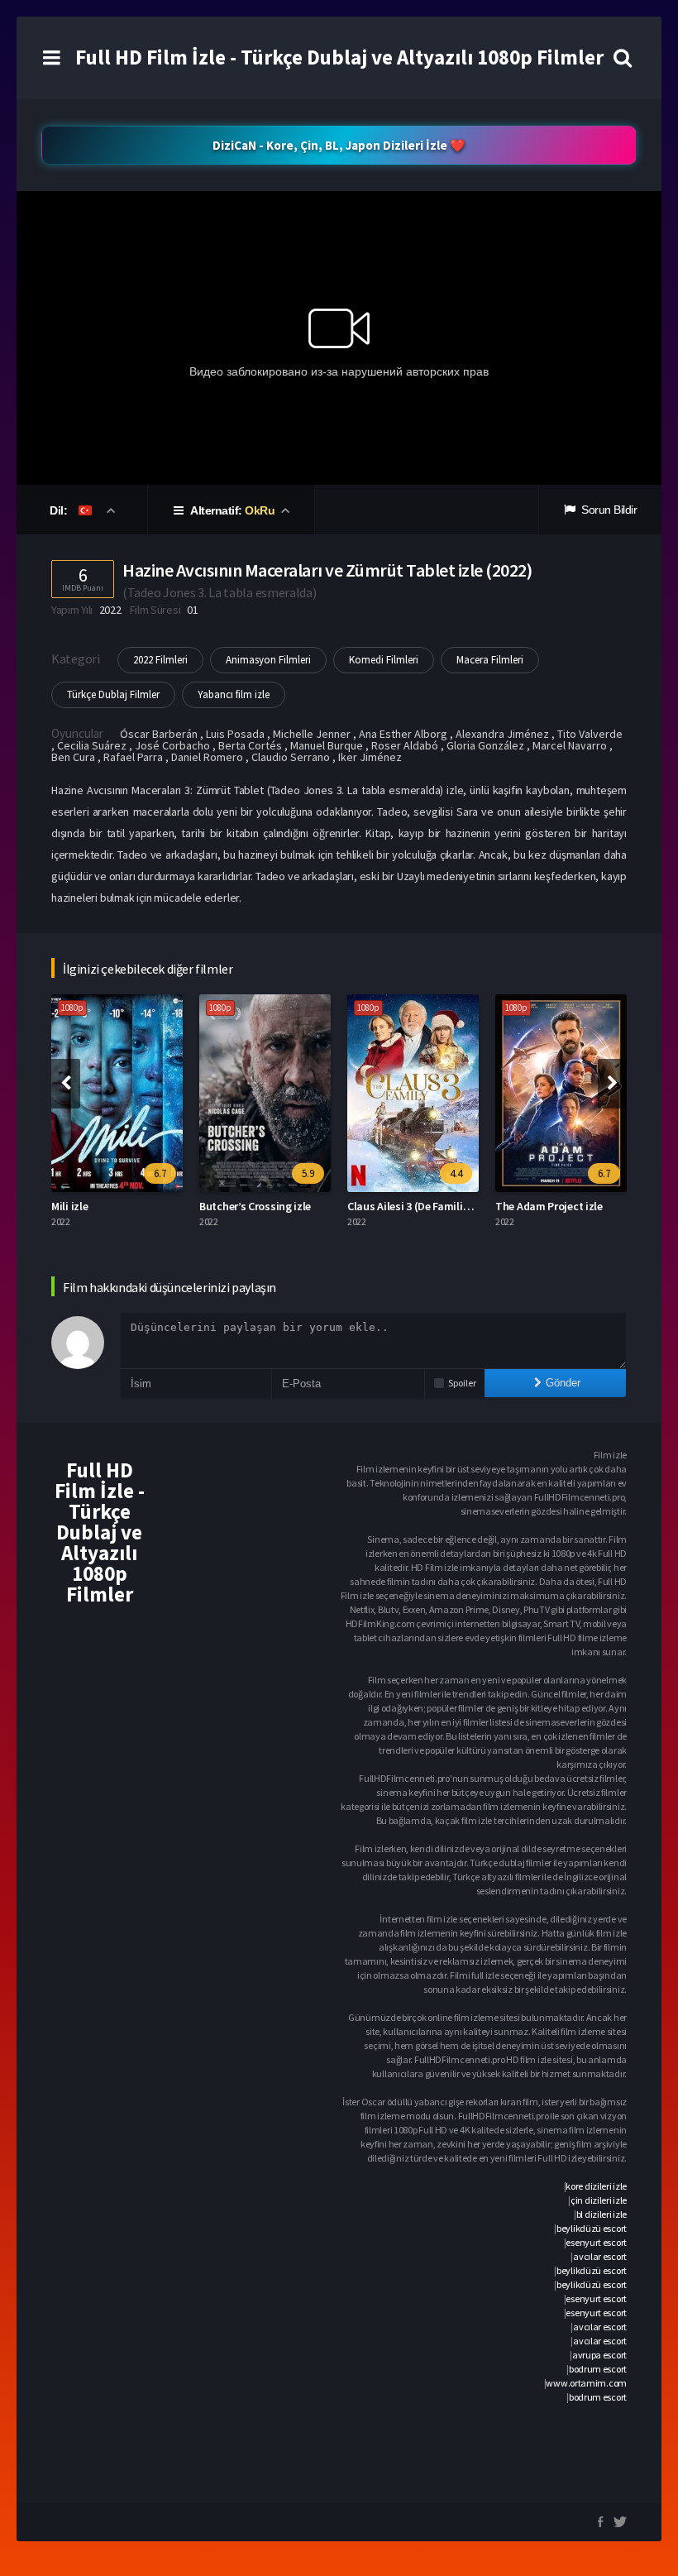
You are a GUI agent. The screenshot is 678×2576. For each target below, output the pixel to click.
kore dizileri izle (596, 2186)
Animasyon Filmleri (268, 660)
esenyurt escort (596, 2242)
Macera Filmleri (490, 660)
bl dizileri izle (602, 2214)
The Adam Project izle (549, 1206)
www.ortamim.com (586, 2383)
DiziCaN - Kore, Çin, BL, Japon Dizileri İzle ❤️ (339, 145)
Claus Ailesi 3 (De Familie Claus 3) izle (438, 1206)
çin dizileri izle (599, 2200)
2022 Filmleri (160, 660)
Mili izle (69, 1206)
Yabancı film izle (234, 694)
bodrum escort (598, 2369)
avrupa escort (599, 2355)
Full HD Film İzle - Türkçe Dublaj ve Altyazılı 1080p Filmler (339, 57)
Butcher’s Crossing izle (255, 1206)
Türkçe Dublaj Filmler (113, 694)
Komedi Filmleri (384, 660)
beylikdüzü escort (592, 2228)
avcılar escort (600, 2256)
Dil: (60, 510)
